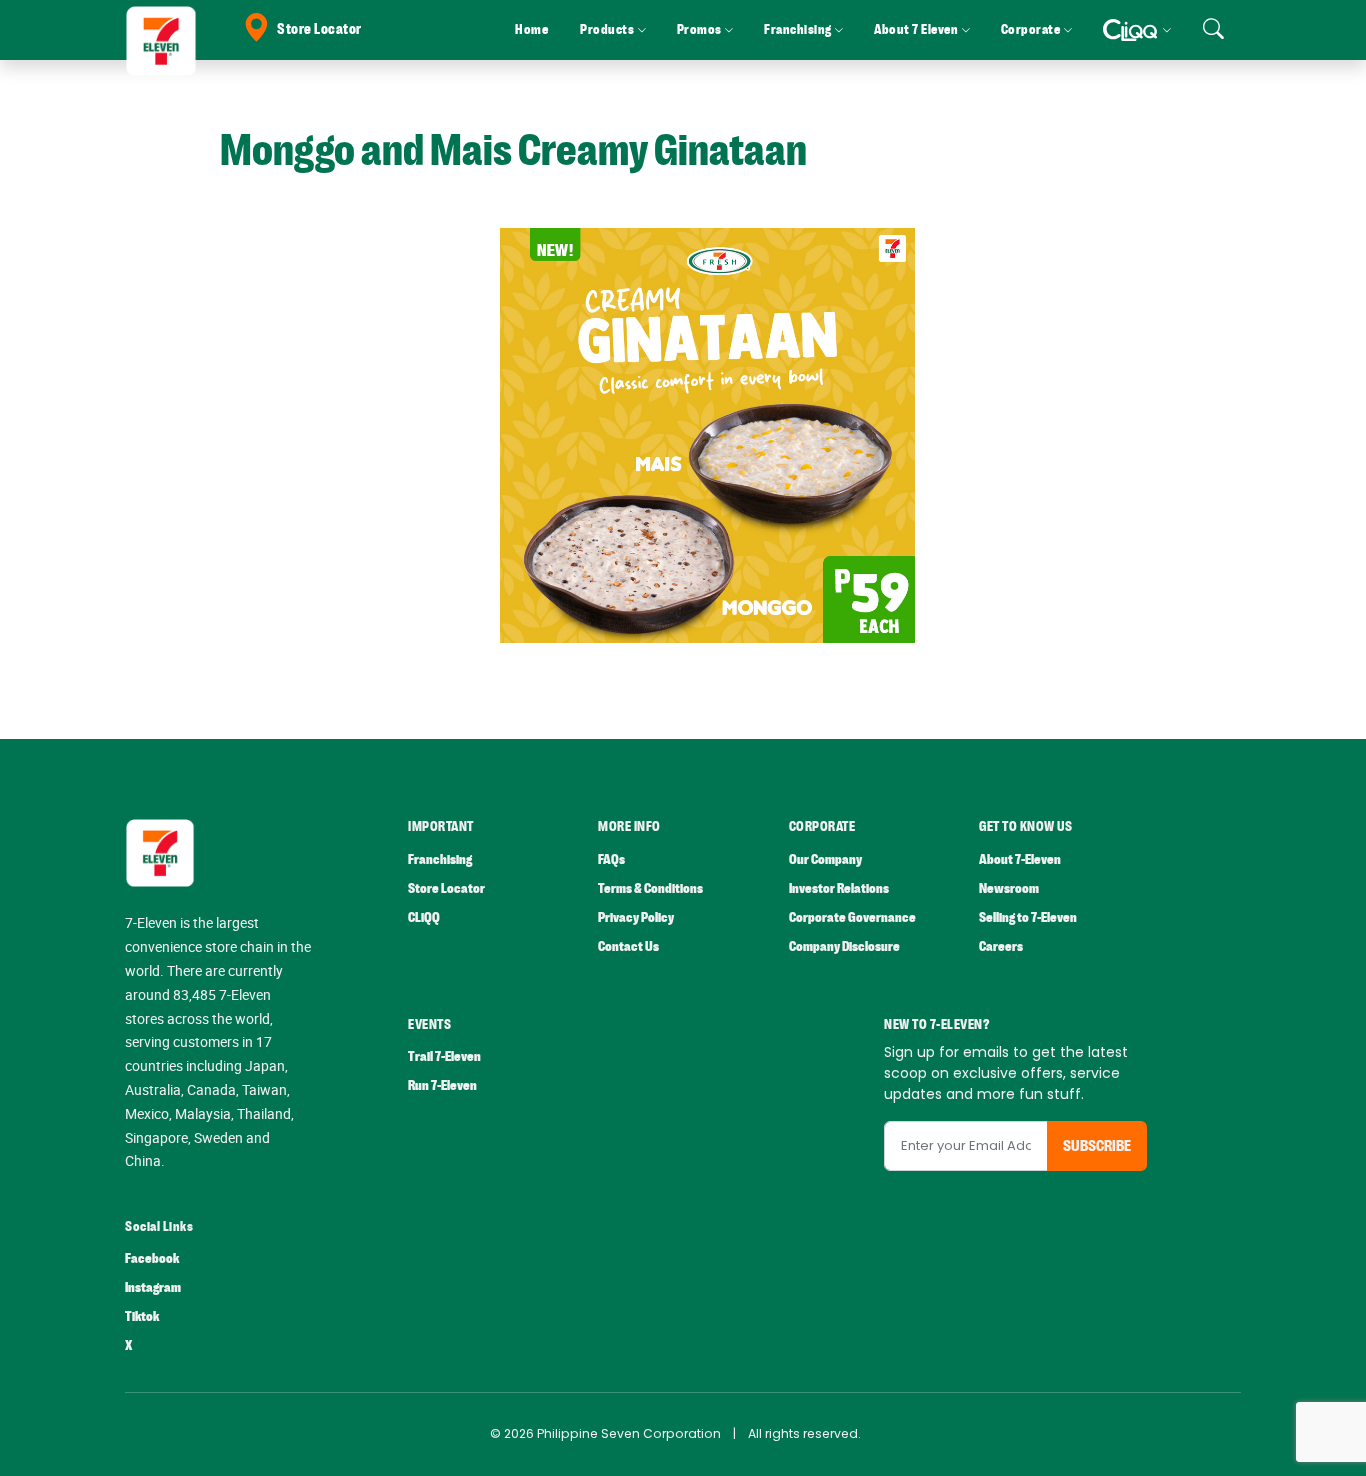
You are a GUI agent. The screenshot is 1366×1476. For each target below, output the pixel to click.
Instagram (153, 1287)
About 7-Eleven (1020, 859)
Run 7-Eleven (442, 1085)
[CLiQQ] (1136, 30)
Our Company (825, 859)
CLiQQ (424, 917)
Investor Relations (839, 888)
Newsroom (1009, 888)
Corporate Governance (852, 917)
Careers (1001, 946)
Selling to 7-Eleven (1028, 917)
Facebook (152, 1258)
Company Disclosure (844, 946)
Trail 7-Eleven (444, 1056)
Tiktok (142, 1316)
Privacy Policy (636, 917)
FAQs (611, 859)
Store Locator (319, 29)
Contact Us (628, 946)
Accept (1304, 1441)
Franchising (440, 859)
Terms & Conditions (650, 888)
